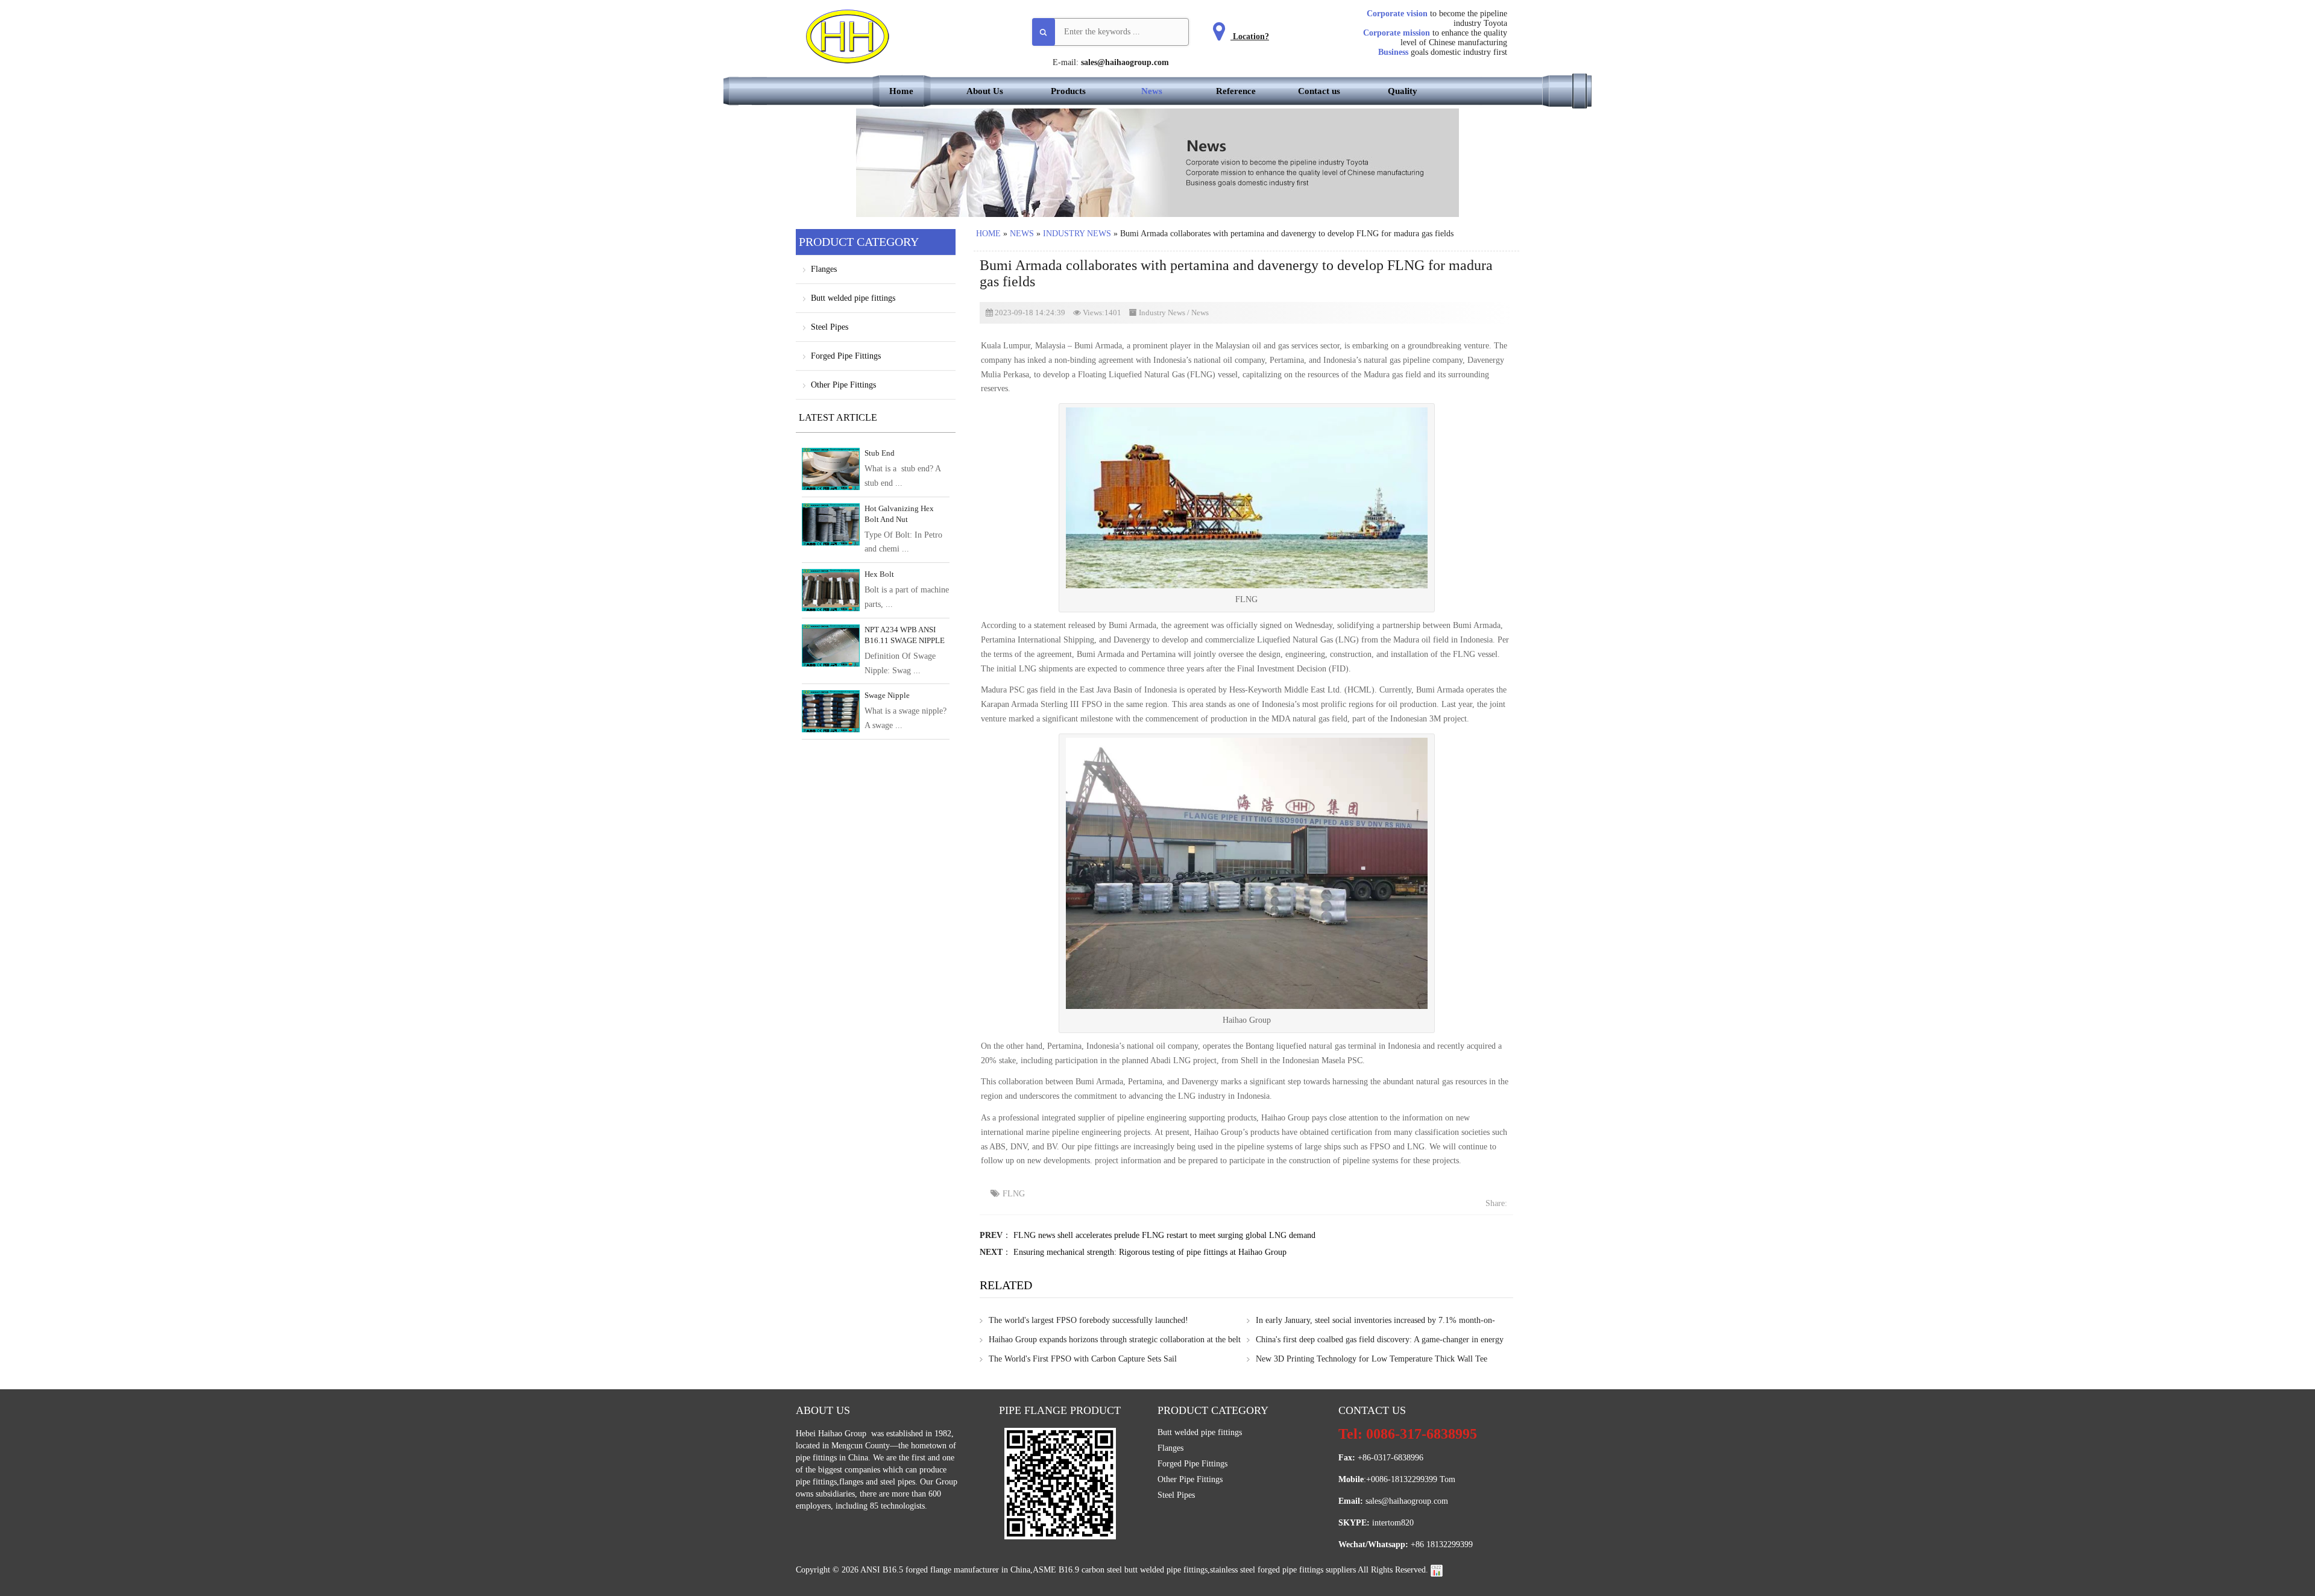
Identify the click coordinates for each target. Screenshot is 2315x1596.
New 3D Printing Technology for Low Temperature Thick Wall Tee (1372, 1359)
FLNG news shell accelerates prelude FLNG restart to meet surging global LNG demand (1164, 1235)
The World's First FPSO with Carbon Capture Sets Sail (1083, 1359)
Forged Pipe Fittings (846, 356)
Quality (1403, 91)
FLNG (1014, 1194)
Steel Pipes (830, 327)
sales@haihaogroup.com (1125, 62)
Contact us (1319, 91)
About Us (985, 91)
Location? (1250, 36)
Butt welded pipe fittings (853, 298)
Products (1068, 91)
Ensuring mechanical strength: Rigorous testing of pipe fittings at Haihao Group (1150, 1252)
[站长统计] (1437, 1570)
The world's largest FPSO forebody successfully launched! (1088, 1320)
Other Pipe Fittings (843, 385)
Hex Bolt (879, 574)
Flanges (824, 269)
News (1152, 91)
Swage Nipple (887, 695)
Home (901, 91)
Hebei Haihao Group (832, 1434)
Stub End (880, 453)
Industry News (1077, 234)
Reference (1236, 91)
